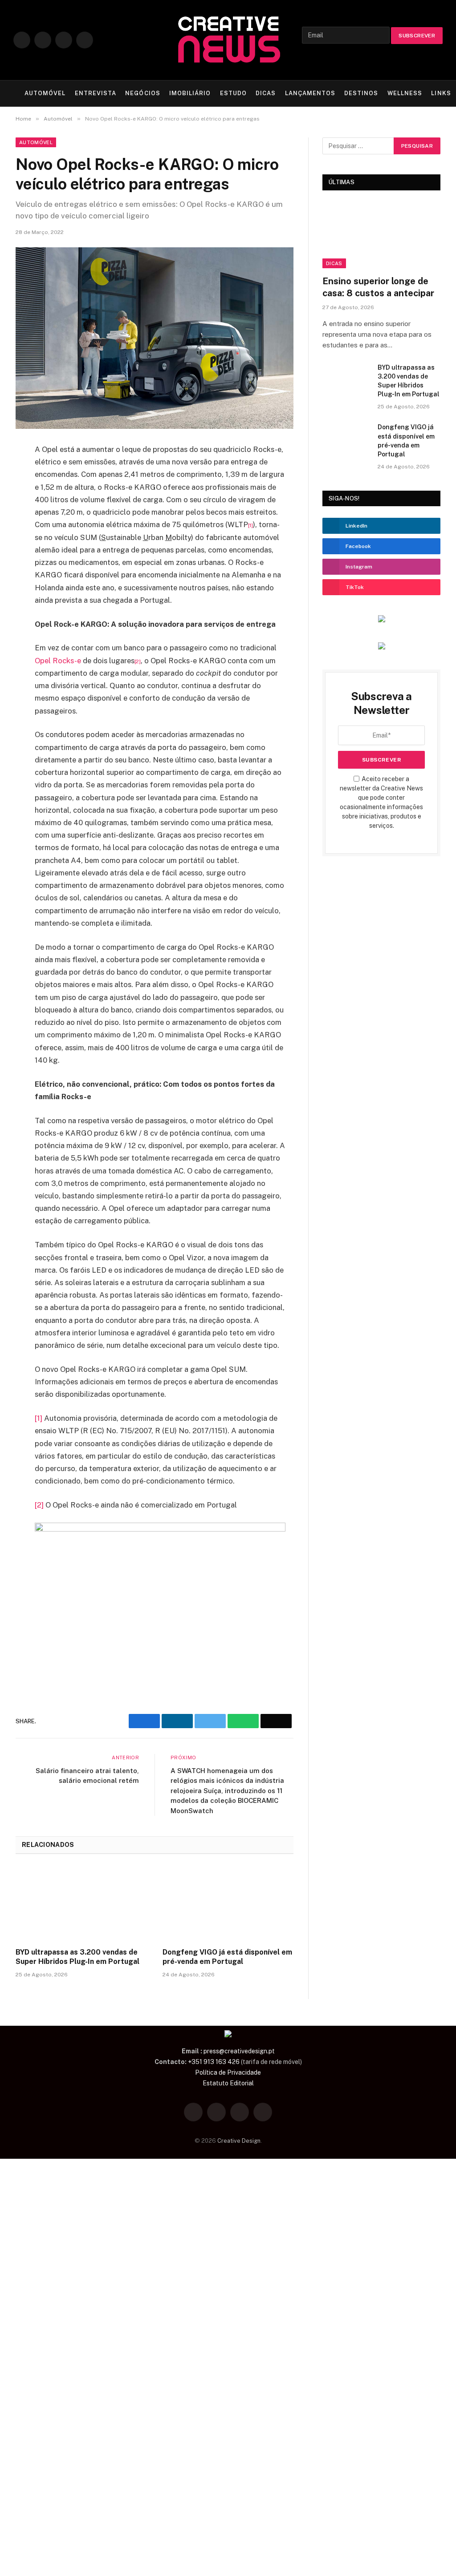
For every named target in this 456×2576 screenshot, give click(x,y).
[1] (39, 1418)
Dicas (334, 263)
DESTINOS (361, 93)
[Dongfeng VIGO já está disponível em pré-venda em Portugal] (228, 1903)
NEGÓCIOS (142, 93)
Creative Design (239, 2141)
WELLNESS (405, 93)
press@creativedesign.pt (239, 2051)
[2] (39, 1505)
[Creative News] (228, 40)
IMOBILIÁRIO (190, 93)
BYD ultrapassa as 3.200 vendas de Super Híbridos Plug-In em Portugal (77, 1957)
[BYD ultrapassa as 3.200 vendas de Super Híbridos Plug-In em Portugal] (81, 1903)
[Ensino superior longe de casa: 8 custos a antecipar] (381, 235)
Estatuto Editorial (228, 2083)
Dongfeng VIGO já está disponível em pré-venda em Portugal (227, 1957)
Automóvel (36, 142)
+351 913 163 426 (214, 2062)
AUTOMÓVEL (45, 93)
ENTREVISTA (96, 93)
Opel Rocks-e (58, 661)
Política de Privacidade (228, 2072)
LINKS (441, 93)
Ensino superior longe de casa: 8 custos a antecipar (378, 287)
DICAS (266, 93)
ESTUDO (233, 93)
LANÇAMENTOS (310, 93)
